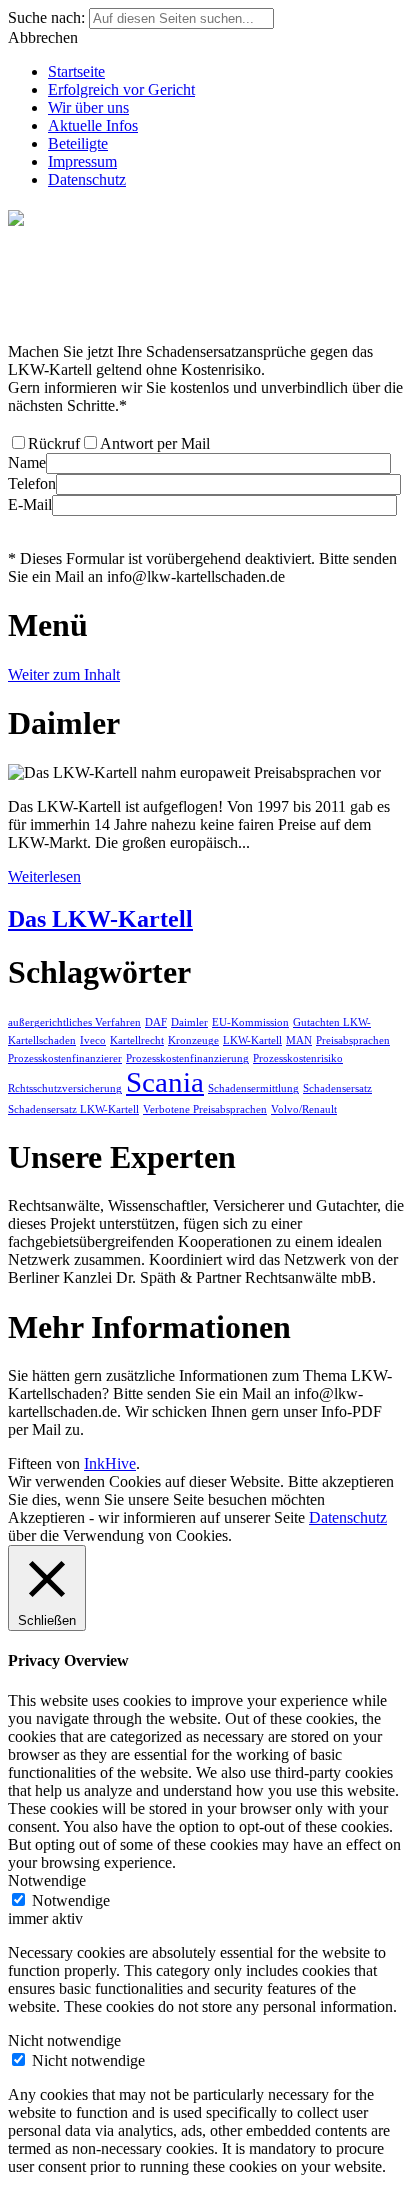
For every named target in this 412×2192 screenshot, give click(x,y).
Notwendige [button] (47, 1880)
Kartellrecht (137, 1040)
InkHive (110, 1463)
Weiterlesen (44, 876)
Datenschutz (87, 179)
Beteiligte (78, 143)
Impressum (82, 161)
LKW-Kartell (252, 1040)
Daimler (189, 1022)
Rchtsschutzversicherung (65, 1088)
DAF (156, 1022)
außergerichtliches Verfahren (74, 1022)
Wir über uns (88, 107)
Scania (165, 1082)
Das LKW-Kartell (100, 919)
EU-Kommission (250, 1022)
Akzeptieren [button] (46, 1517)
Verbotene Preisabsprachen (205, 1109)
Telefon (32, 483)
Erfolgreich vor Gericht (121, 89)
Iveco (93, 1040)
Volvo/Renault (304, 1109)
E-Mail (30, 504)
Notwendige (71, 1900)
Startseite (76, 71)
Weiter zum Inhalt (64, 674)
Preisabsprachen (353, 1040)
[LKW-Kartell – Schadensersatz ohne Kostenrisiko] (206, 302)
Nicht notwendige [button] (64, 2040)
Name (27, 462)
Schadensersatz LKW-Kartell (73, 1109)
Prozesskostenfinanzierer (65, 1058)
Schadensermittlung (253, 1088)
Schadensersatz (337, 1088)
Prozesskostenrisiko (298, 1058)
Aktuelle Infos (93, 125)
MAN (299, 1040)
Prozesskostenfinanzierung (187, 1058)
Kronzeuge (193, 1040)
